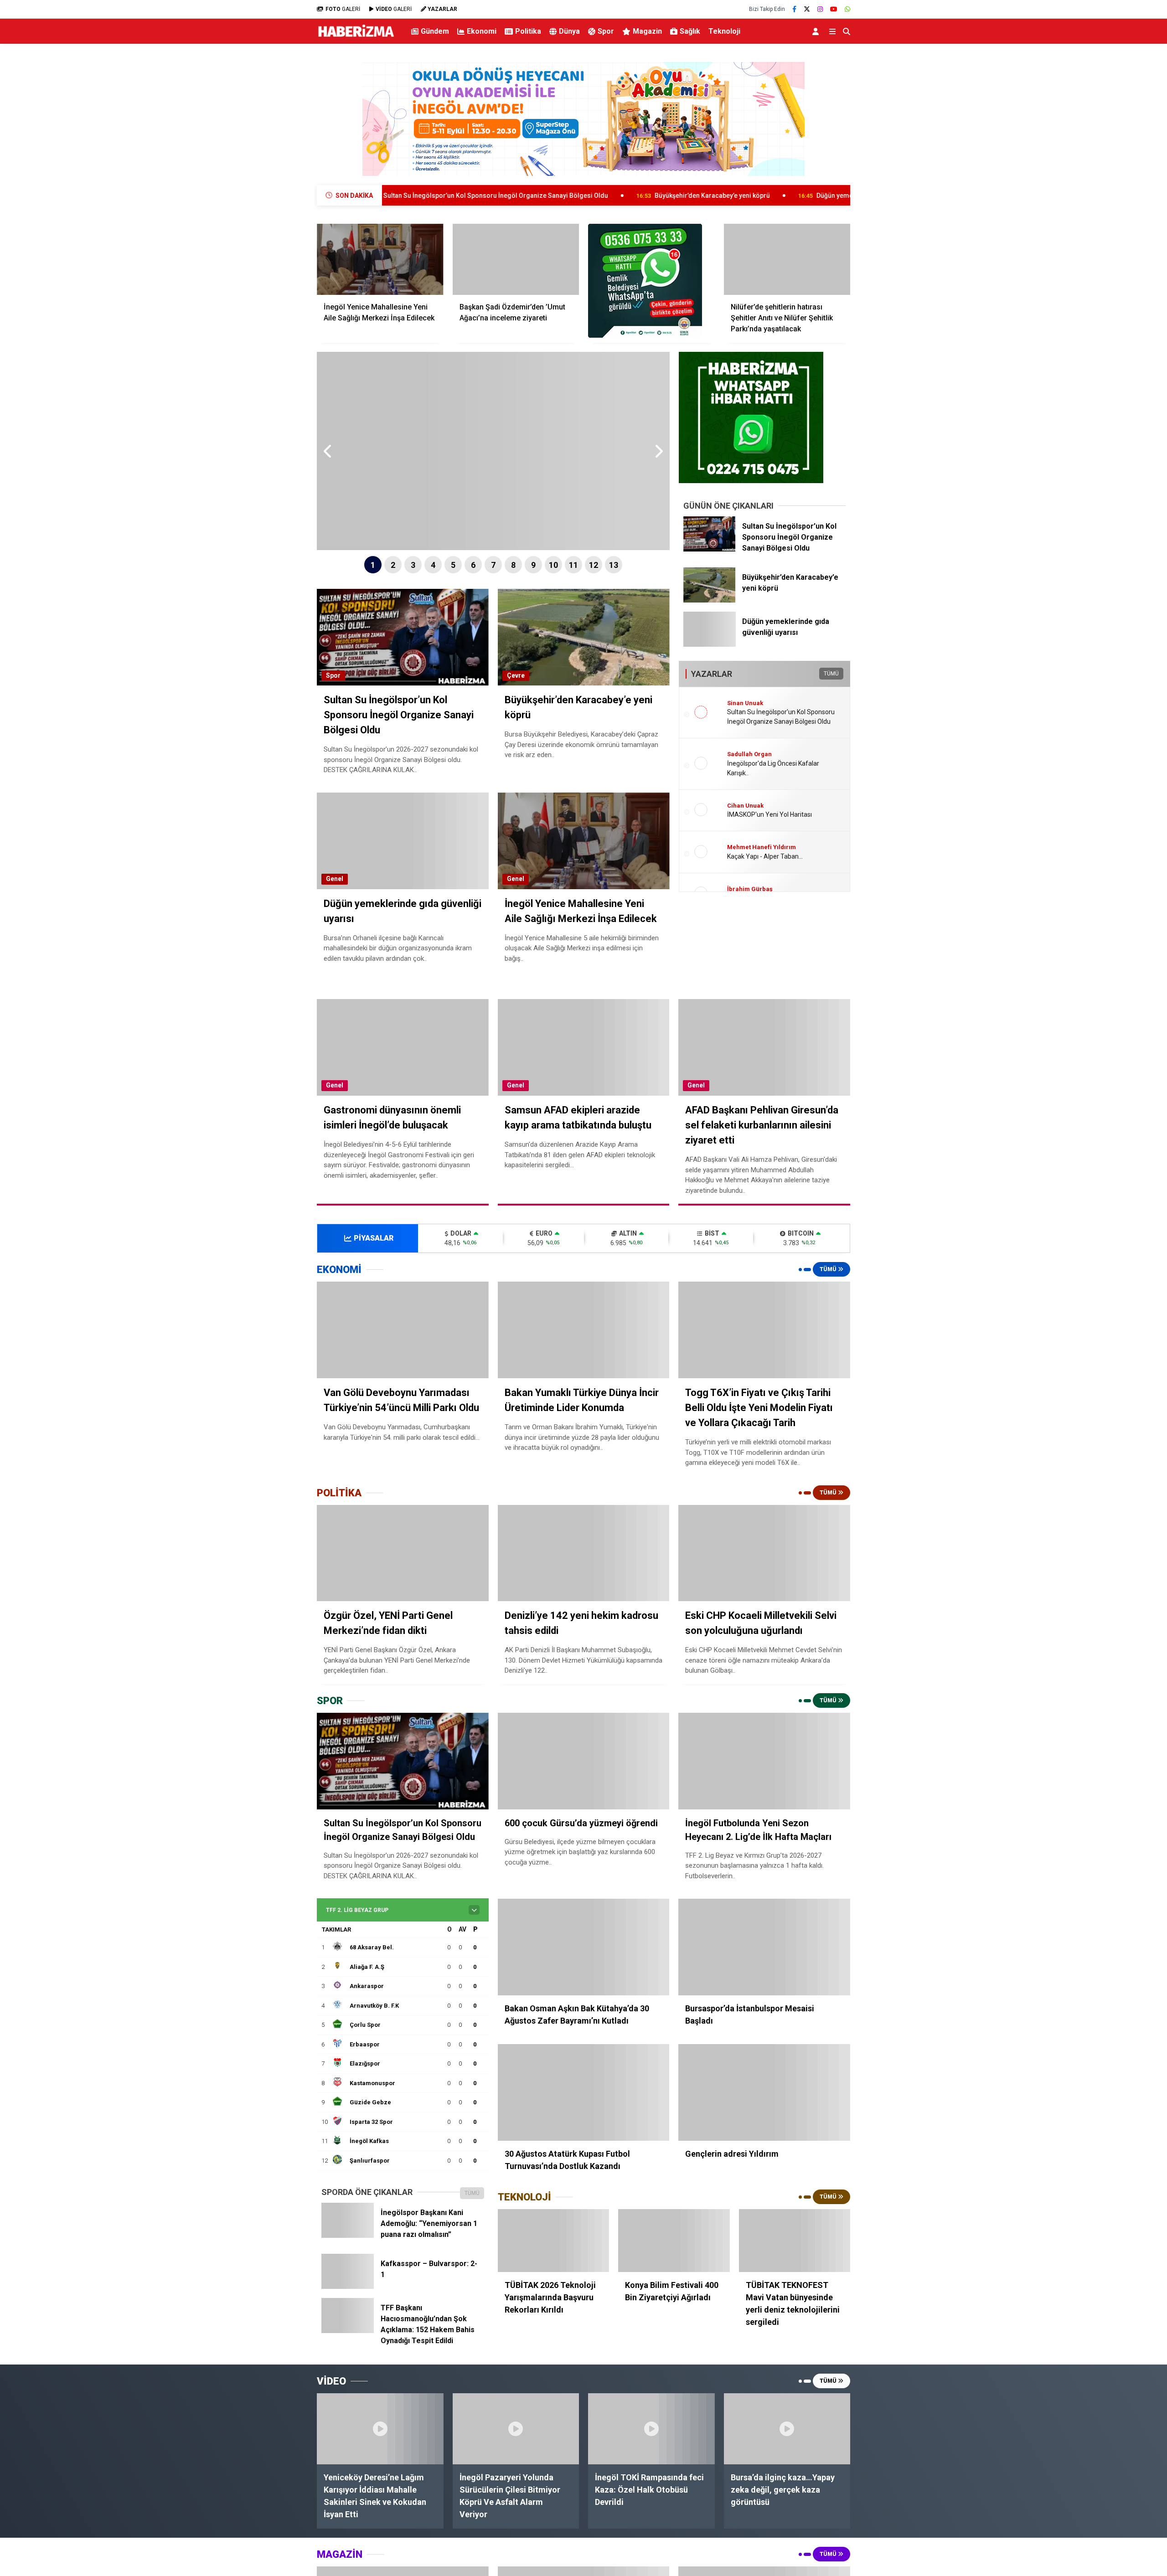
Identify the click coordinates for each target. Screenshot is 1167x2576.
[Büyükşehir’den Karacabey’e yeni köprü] (710, 600)
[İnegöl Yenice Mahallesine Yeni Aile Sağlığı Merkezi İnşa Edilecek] (380, 259)
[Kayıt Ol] (817, 31)
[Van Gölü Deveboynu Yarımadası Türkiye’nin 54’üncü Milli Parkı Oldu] (403, 1330)
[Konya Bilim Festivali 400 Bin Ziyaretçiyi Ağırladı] (674, 2241)
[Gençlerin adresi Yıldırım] (764, 2092)
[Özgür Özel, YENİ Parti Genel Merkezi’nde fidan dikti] (403, 1553)
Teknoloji (724, 31)
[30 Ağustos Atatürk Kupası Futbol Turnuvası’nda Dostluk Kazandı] (584, 2092)
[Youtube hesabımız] (834, 9)
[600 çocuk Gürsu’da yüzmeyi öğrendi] (584, 1761)
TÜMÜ (831, 674)
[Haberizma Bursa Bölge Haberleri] (356, 37)
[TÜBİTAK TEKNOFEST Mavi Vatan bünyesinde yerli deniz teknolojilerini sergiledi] (795, 2241)
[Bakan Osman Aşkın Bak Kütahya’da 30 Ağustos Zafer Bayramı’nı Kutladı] (584, 1947)
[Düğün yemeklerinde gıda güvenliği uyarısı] (710, 644)
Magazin (647, 31)
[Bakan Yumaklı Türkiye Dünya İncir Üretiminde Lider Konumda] (584, 1330)
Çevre (516, 675)
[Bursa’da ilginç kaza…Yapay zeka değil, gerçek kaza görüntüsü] (787, 2429)
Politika (528, 31)
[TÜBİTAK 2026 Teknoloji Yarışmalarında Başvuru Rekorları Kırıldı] (553, 2241)
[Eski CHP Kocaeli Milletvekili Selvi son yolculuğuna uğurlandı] (764, 1553)
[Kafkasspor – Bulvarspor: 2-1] (348, 2286)
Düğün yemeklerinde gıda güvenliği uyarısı (724, 196)
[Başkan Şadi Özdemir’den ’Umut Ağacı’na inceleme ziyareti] (516, 259)
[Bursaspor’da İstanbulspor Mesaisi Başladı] (764, 1947)
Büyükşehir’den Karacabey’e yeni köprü (556, 196)
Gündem (435, 31)
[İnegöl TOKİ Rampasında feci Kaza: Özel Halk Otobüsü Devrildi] (651, 2429)
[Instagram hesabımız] (820, 9)
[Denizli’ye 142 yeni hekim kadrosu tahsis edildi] (584, 1553)
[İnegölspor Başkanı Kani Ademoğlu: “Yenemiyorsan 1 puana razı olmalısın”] (348, 2235)
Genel (335, 879)
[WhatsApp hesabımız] (847, 9)
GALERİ (343, 9)
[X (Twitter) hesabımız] (807, 9)
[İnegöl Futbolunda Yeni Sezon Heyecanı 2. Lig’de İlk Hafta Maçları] (764, 1761)
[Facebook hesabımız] (794, 9)
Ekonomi (482, 31)
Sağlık (690, 31)
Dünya (569, 31)
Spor (606, 31)
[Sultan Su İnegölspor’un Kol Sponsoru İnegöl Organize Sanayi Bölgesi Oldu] (710, 549)
